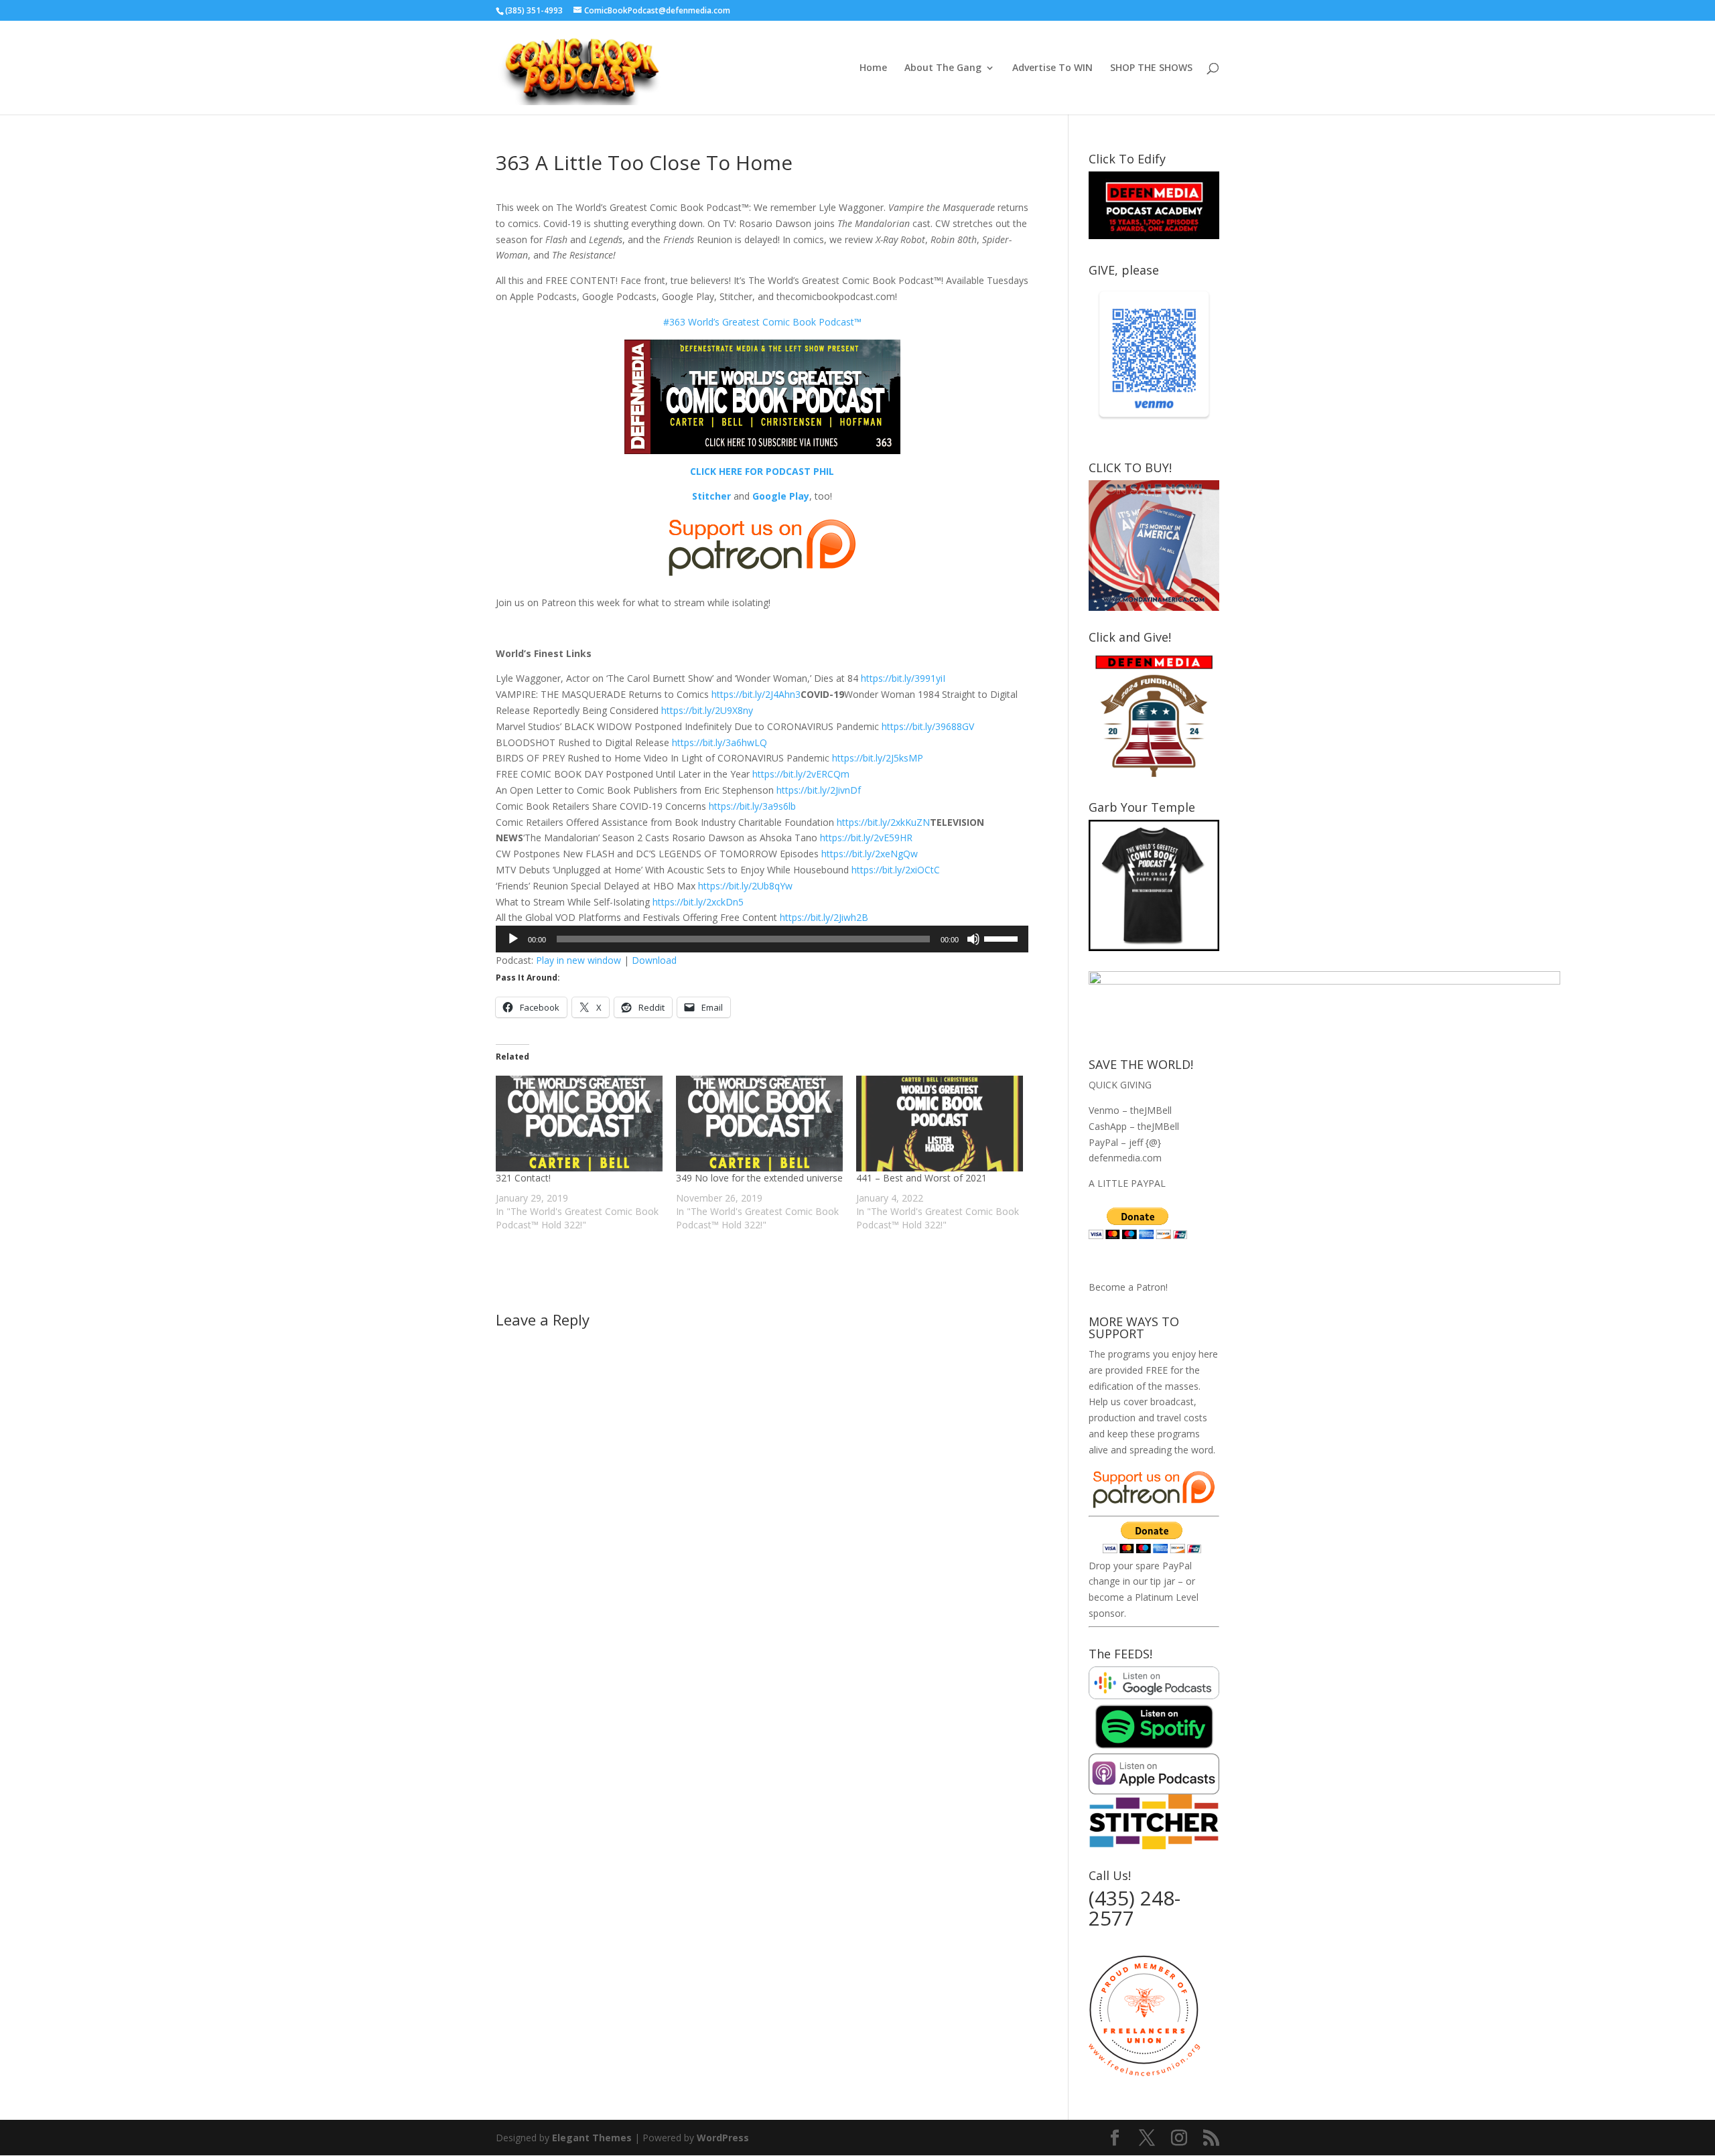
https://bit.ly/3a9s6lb (752, 806)
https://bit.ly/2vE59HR (866, 838)
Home (873, 68)
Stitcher (711, 496)
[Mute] (973, 939)
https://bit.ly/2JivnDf (819, 790)
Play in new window (578, 960)
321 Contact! (523, 1178)
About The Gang (943, 68)
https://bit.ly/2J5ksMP (878, 758)
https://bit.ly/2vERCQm (801, 774)
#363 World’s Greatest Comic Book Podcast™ (762, 322)
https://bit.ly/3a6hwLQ (719, 742)
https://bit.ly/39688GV (928, 726)
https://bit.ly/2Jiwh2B (824, 917)
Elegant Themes (592, 2138)
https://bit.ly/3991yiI (903, 678)
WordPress (723, 2138)
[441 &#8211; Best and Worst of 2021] (940, 1123)
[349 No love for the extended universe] (759, 1123)
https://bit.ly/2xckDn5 (698, 902)
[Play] (513, 939)
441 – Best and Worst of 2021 (921, 1178)
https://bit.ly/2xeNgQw (870, 854)
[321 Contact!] (579, 1123)
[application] (762, 939)
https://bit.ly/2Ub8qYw (745, 886)
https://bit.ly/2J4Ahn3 (756, 694)
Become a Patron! (1128, 1287)
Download (654, 960)
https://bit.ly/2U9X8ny (707, 710)
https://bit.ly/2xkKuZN (883, 822)
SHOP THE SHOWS (1151, 68)
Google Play (781, 496)
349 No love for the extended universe (759, 1178)
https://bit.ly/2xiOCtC (896, 870)
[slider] (1003, 938)
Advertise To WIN (1052, 68)
